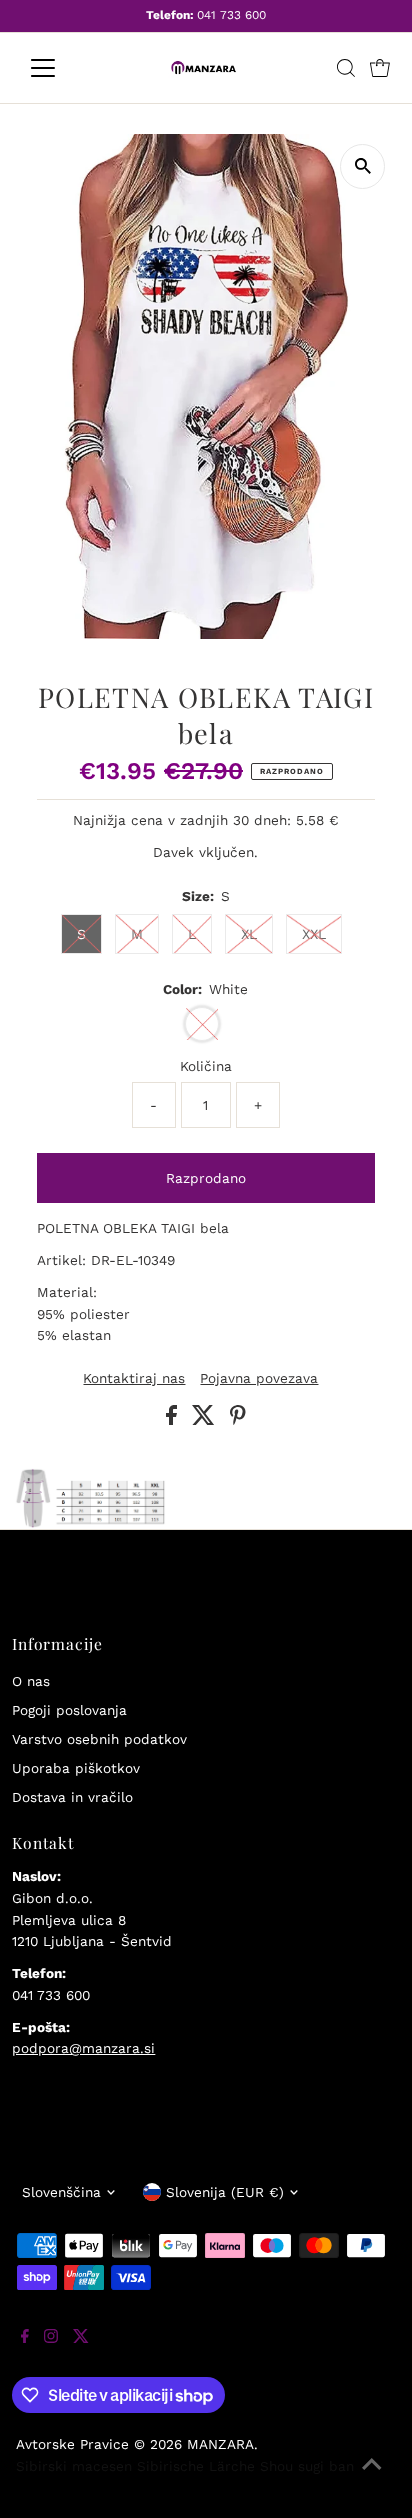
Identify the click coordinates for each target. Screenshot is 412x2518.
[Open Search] (346, 68)
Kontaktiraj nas (134, 1379)
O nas (31, 1681)
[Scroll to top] (372, 2478)
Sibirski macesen (74, 2466)
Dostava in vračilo (72, 1797)
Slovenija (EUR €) (225, 2192)
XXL (314, 934)
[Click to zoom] (362, 166)
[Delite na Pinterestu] (238, 1420)
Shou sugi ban (307, 2466)
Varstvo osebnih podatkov (99, 1739)
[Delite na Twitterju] (206, 1420)
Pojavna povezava (259, 1379)
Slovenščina (61, 2192)
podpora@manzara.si (83, 2048)
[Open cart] (380, 68)
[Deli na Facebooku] (174, 1420)
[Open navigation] (61, 68)
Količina (206, 1066)
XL (249, 934)
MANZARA (220, 2444)
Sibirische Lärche (196, 2466)
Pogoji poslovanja (69, 1710)
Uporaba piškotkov (76, 1768)
